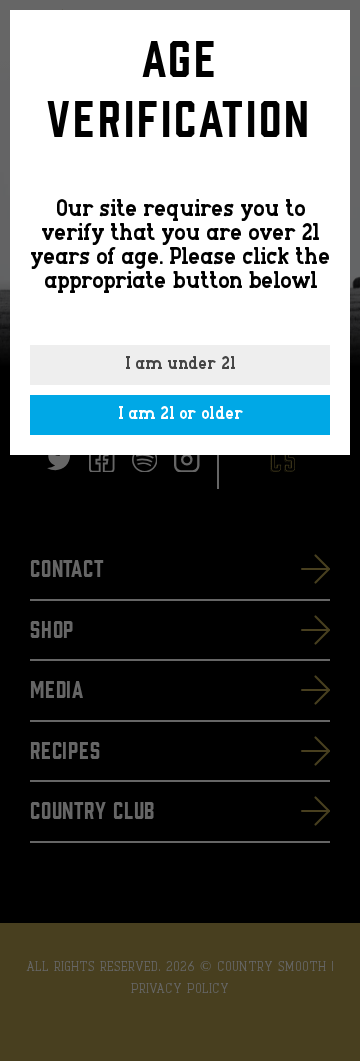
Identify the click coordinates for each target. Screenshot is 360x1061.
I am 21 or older (180, 415)
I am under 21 (180, 365)
